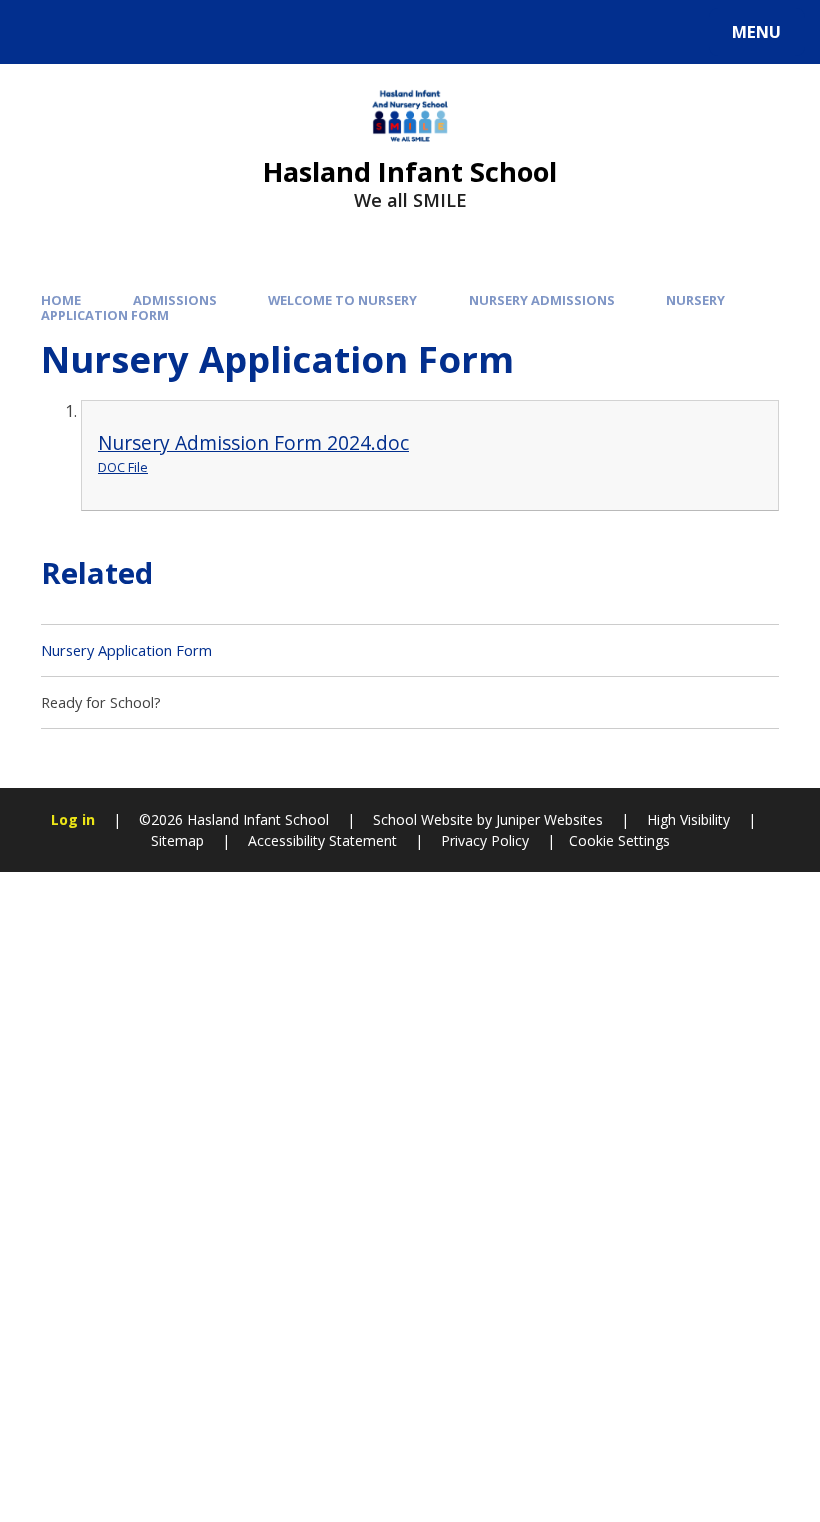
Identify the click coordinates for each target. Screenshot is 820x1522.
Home (61, 300)
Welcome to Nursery (342, 300)
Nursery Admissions (542, 300)
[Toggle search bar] (42, 32)
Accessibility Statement (322, 840)
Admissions (175, 300)
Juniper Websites (547, 819)
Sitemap (177, 840)
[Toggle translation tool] (97, 32)
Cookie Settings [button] (619, 840)
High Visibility (688, 819)
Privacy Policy (485, 840)
